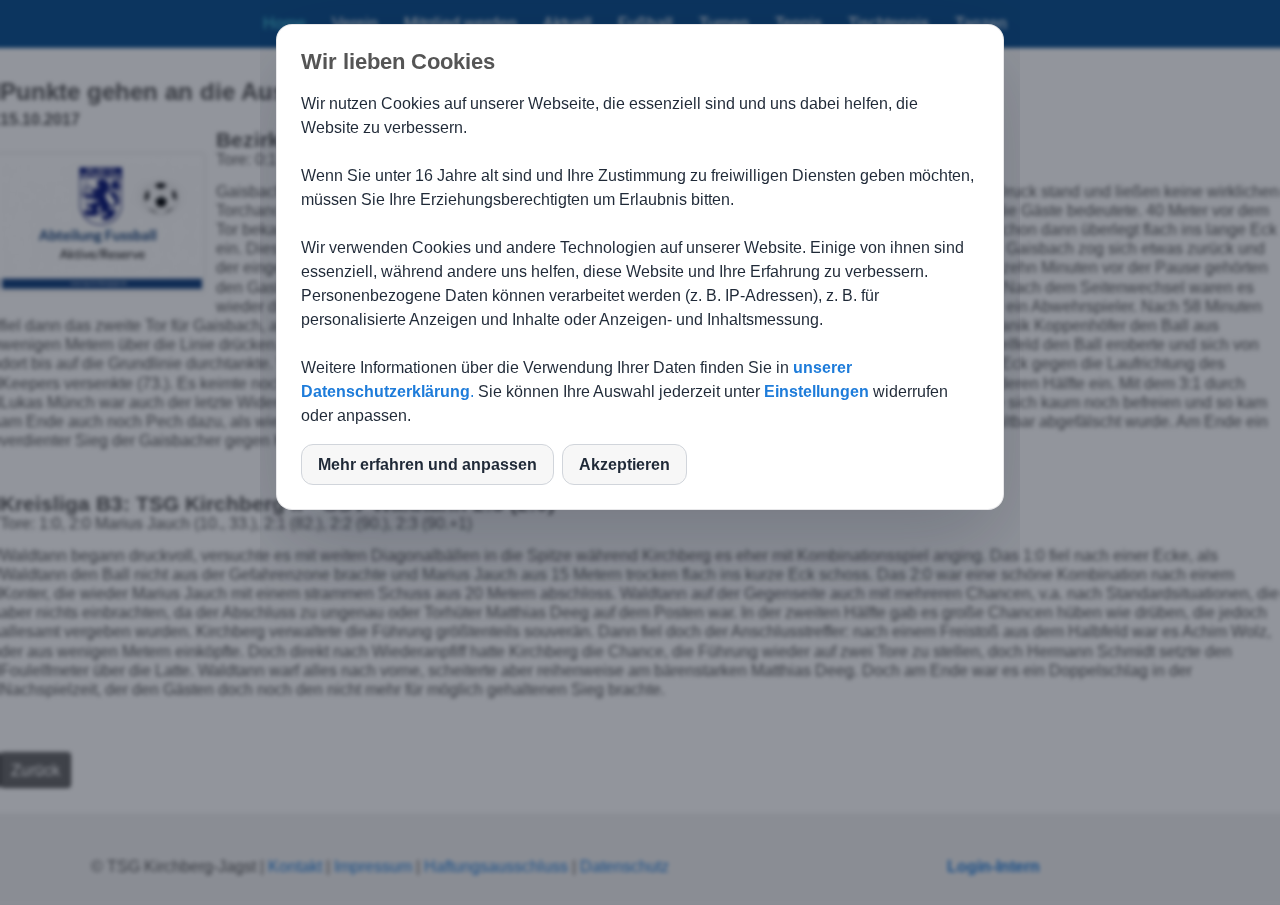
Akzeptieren (624, 464)
